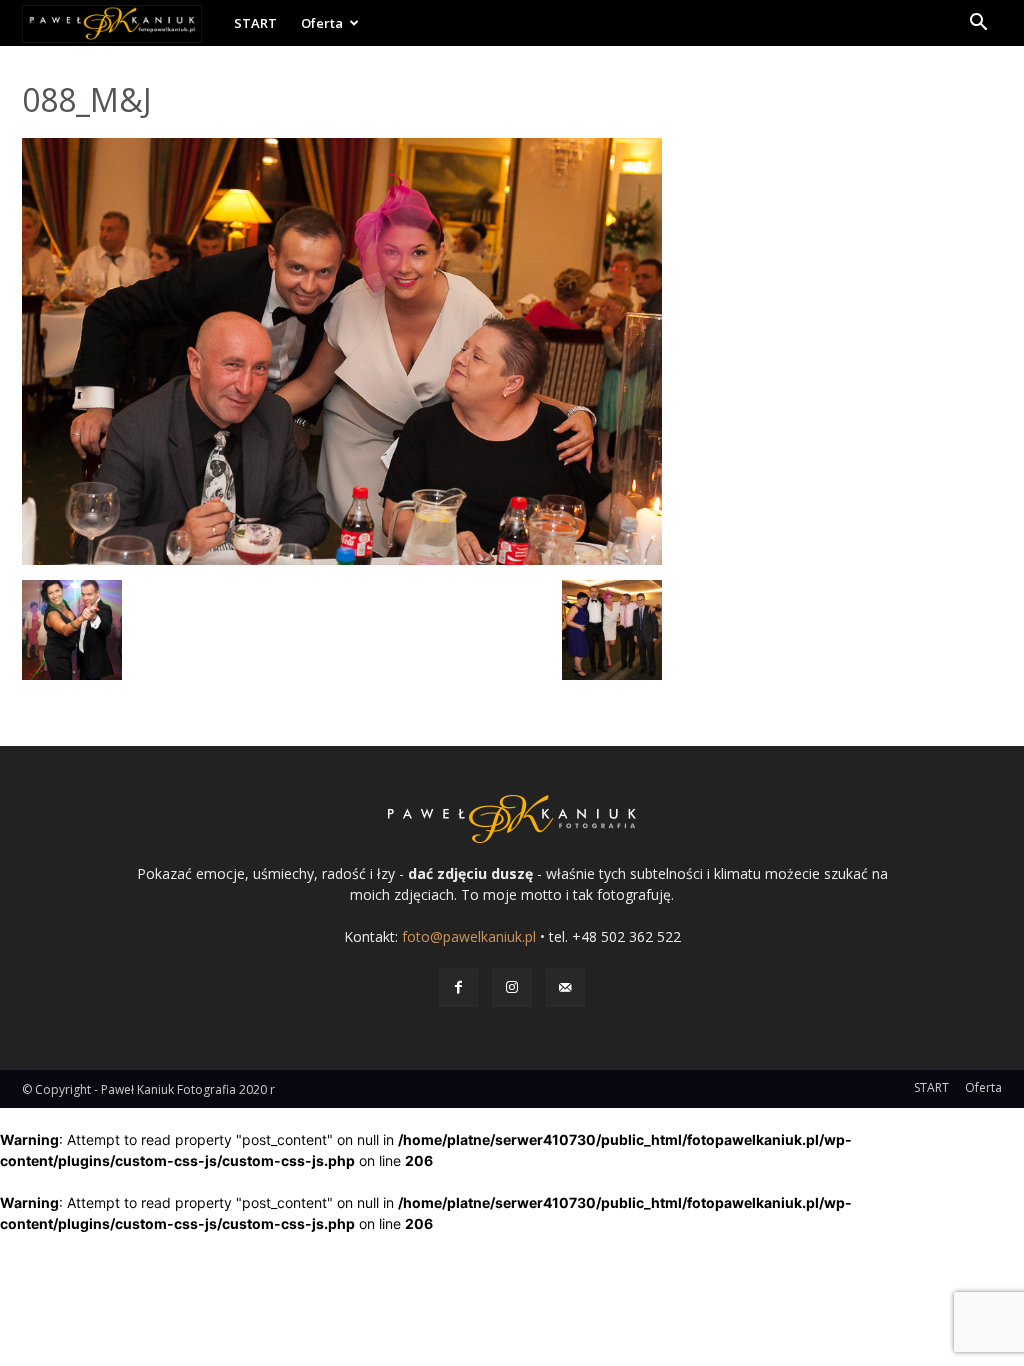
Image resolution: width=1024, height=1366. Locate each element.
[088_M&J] (342, 559)
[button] (978, 24)
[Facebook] (458, 987)
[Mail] (565, 987)
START (255, 23)
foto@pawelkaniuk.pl (469, 936)
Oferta (322, 23)
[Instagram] (511, 987)
